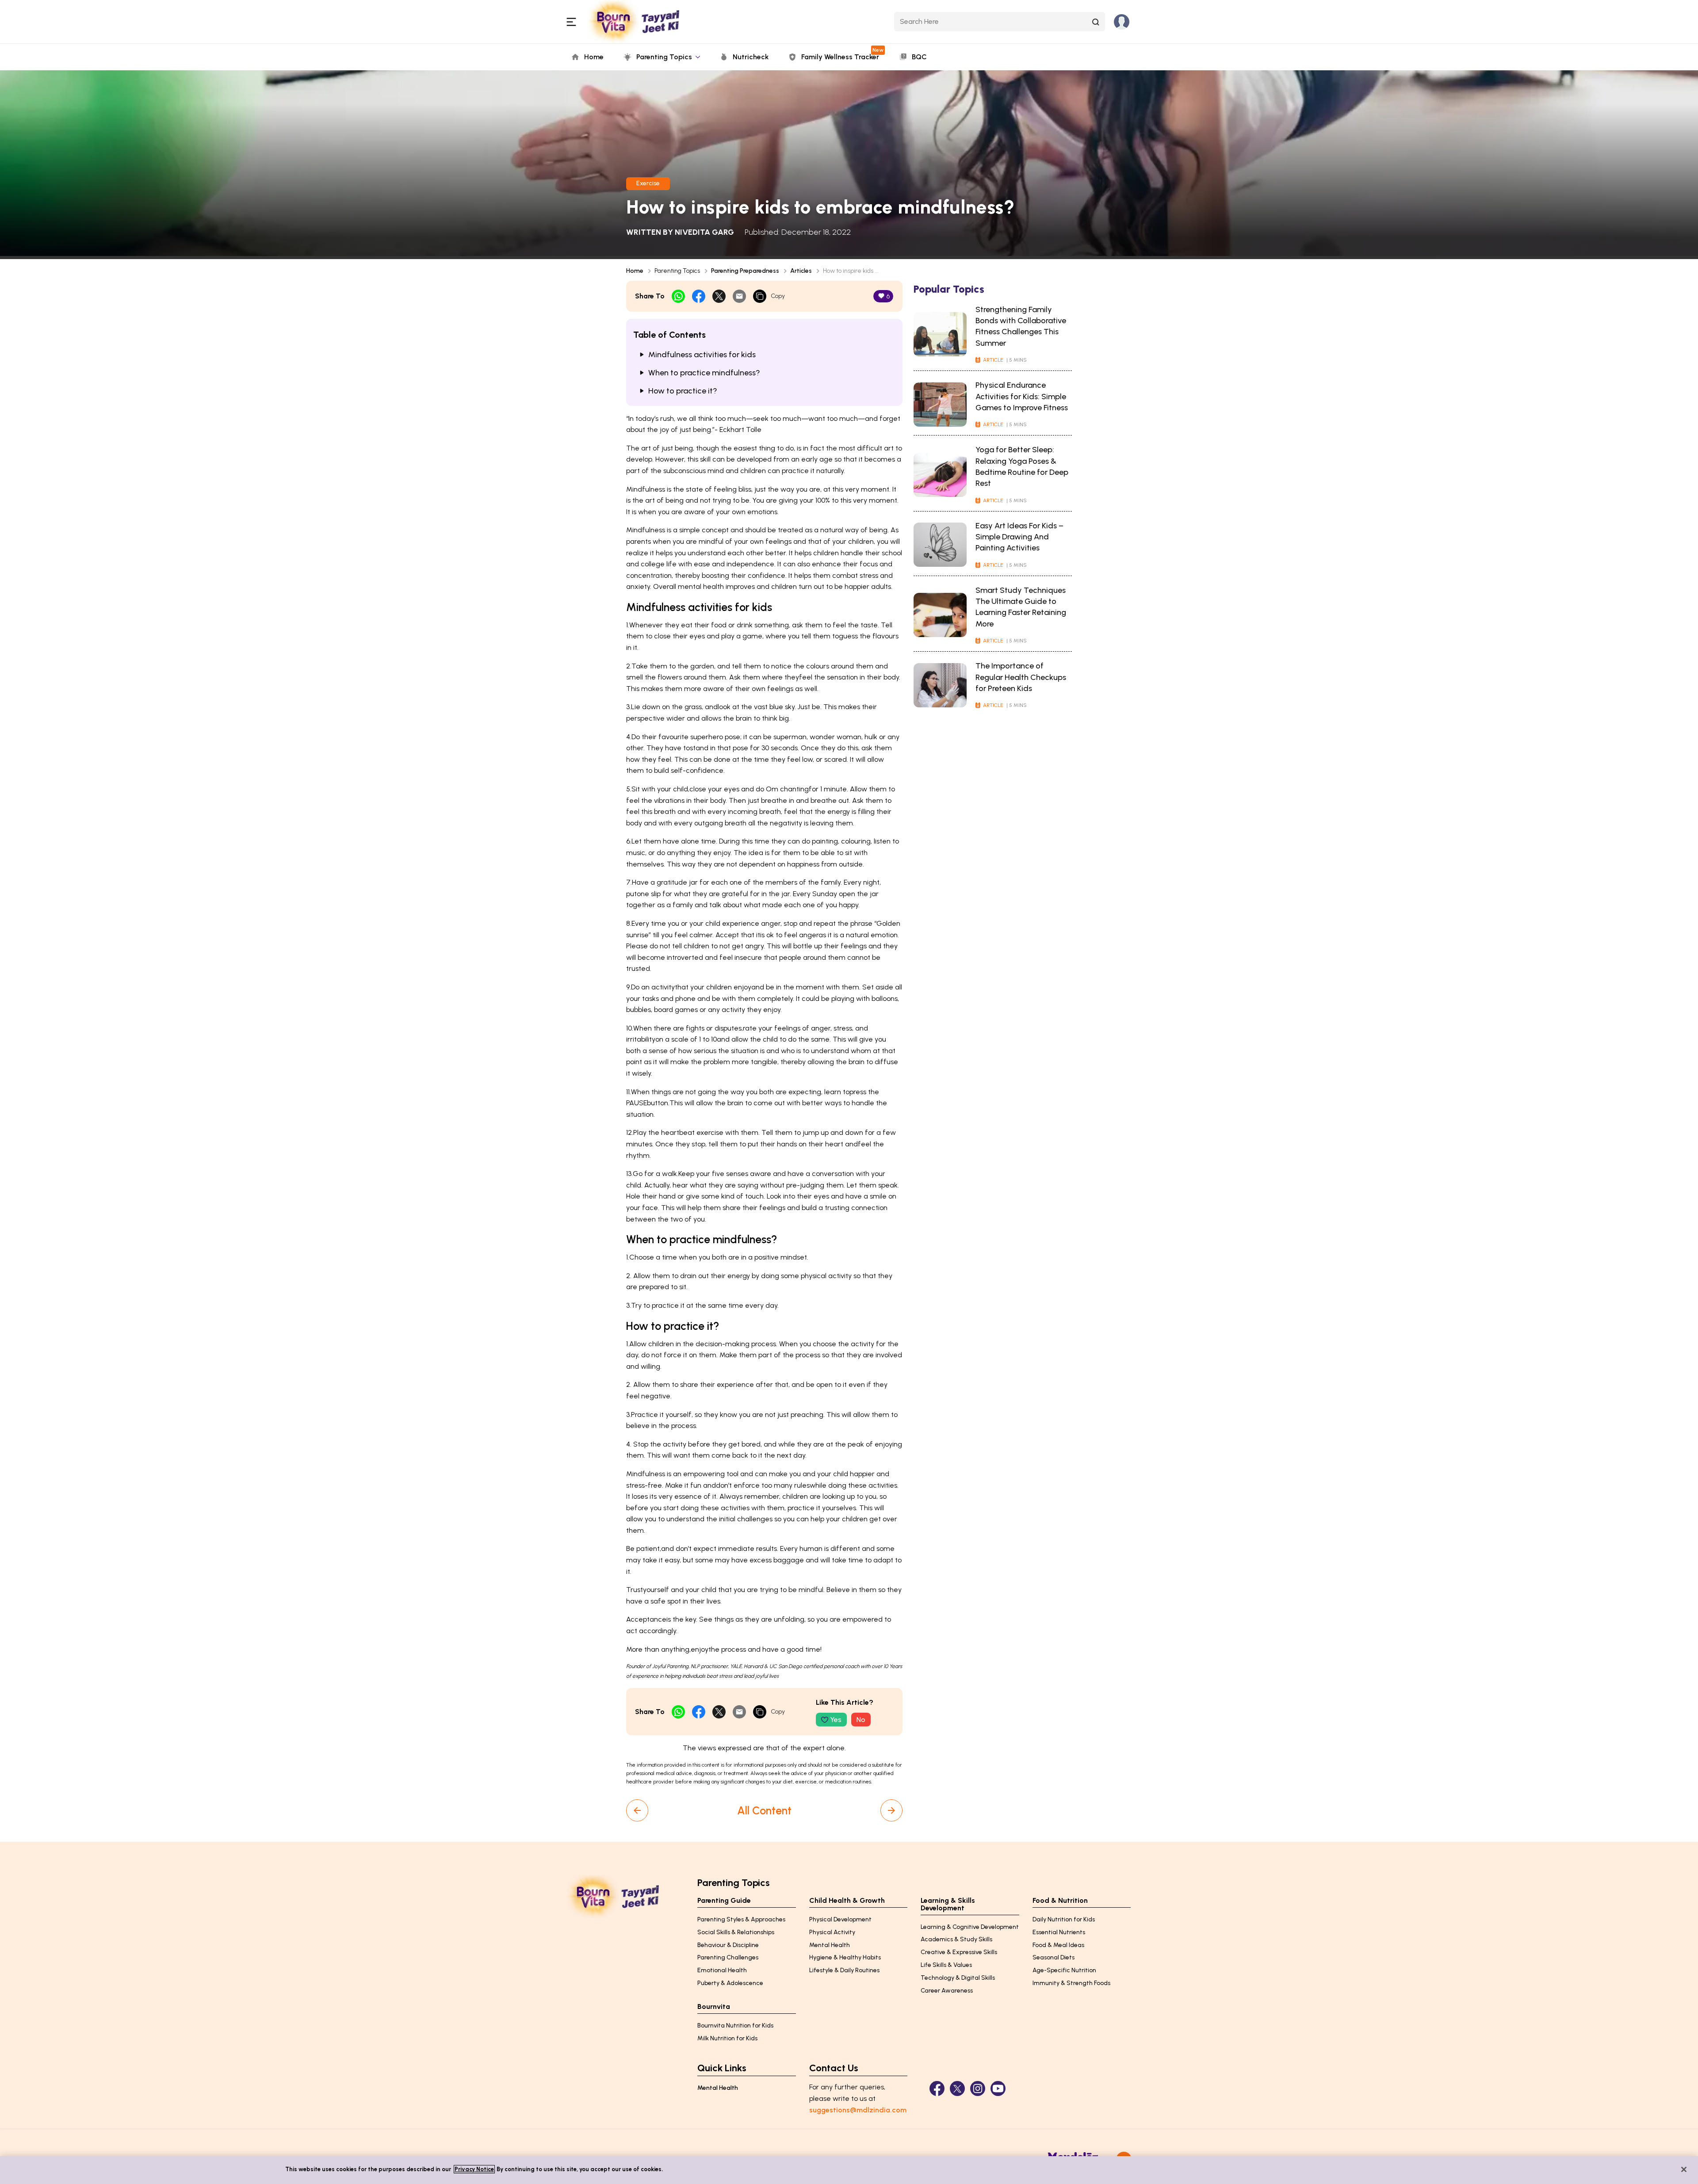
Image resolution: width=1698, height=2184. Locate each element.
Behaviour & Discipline (728, 1945)
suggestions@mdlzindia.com (858, 2110)
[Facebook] (937, 2089)
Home (594, 57)
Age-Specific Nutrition (1064, 1970)
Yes (836, 1720)
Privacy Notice (474, 2169)
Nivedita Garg (704, 232)
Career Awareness (947, 1991)
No (861, 1720)
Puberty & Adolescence (730, 1983)
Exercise (648, 183)
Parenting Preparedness (745, 271)
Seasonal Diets (1054, 1957)
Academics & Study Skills (956, 1939)
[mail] (739, 296)
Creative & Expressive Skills (959, 1952)
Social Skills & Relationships (736, 1932)
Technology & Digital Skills (958, 1978)
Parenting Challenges (728, 1957)
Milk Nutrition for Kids (727, 2038)
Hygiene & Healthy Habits (845, 1957)
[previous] (637, 1810)
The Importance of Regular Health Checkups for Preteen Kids (1021, 677)
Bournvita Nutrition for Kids (735, 2026)
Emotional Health (722, 1970)
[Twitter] (957, 2089)
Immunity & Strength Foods (1071, 1983)
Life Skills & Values (946, 1965)
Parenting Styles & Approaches (741, 1919)
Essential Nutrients (1059, 1932)
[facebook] (699, 296)
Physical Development (840, 1919)
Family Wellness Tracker (842, 54)
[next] (891, 1810)
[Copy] (760, 296)
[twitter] (719, 296)
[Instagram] (978, 2089)
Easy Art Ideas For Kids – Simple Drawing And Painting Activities (1019, 537)
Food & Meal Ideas (1058, 1945)
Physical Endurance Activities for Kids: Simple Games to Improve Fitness (1022, 396)
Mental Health (830, 1945)
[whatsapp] (678, 296)
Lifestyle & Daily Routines (844, 1970)
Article (993, 360)
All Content (764, 1810)
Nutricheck (751, 57)
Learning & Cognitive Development (970, 1927)
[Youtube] (998, 2089)
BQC (919, 57)
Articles (801, 271)
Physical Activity (832, 1932)
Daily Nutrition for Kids (1064, 1919)
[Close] (1684, 2169)
